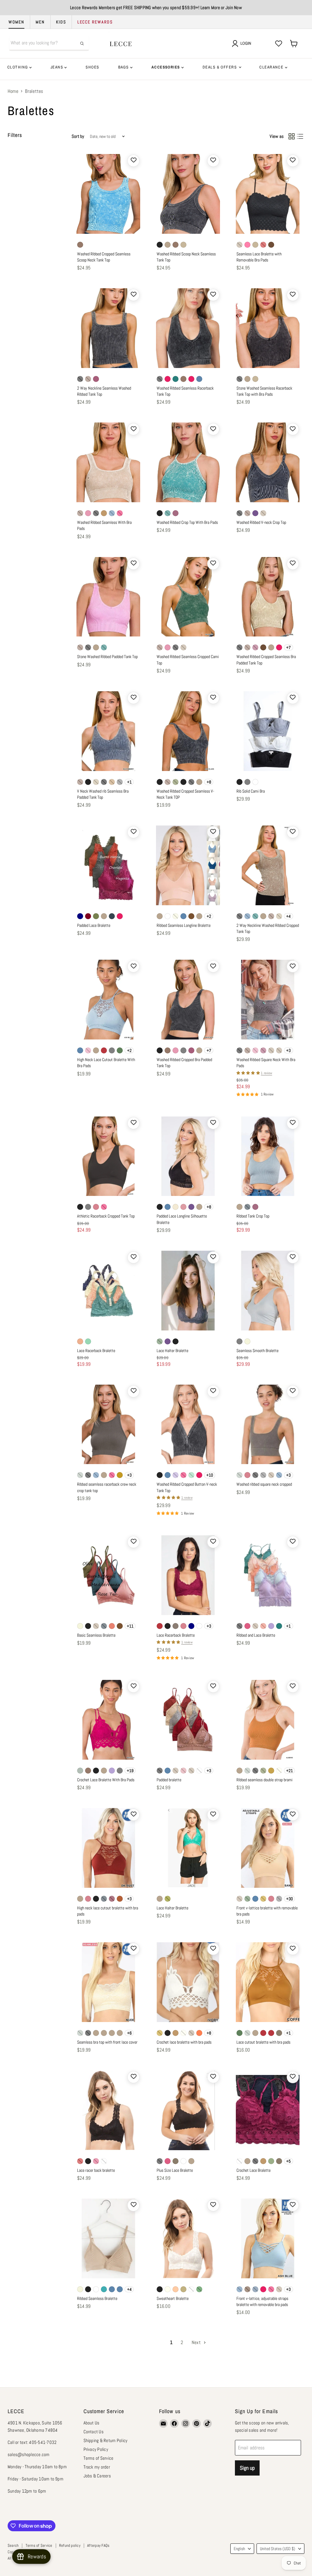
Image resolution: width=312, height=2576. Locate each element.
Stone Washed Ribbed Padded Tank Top (107, 657)
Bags (124, 67)
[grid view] (292, 136)
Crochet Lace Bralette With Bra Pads (106, 1780)
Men (40, 22)
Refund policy (70, 2545)
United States (278, 2549)
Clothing (18, 67)
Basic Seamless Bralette (96, 1635)
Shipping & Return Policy (106, 2440)
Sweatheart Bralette (173, 2298)
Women (16, 22)
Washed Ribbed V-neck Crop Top (261, 522)
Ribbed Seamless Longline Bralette (184, 925)
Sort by (78, 136)
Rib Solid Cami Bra (251, 791)
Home (13, 91)
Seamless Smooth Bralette (257, 1351)
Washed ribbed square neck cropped (264, 1484)
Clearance (272, 67)
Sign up (247, 2468)
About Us (92, 2423)
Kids (61, 22)
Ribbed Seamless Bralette (97, 2298)
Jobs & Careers (97, 2476)
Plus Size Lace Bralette (175, 2170)
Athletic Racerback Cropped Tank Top (106, 1216)
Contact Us (94, 2432)
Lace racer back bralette (96, 2170)
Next (197, 2342)
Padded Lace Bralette (94, 925)
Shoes (92, 67)
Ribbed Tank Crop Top (253, 1216)
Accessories (166, 67)
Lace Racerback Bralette (96, 1351)
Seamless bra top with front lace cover (107, 2042)
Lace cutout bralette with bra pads (263, 2042)
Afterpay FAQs (98, 2545)
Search (13, 2545)
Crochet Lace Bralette (253, 2170)
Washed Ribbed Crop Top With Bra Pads (187, 522)
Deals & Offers (220, 67)
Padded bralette (169, 1780)
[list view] (300, 136)
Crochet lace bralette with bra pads (184, 2042)
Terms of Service (99, 2458)
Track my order (97, 2467)
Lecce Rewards (95, 22)
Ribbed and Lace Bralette (256, 1635)
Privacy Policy (96, 2449)
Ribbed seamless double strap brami (264, 1780)
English (239, 2549)
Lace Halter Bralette (172, 1351)
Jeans (58, 67)
